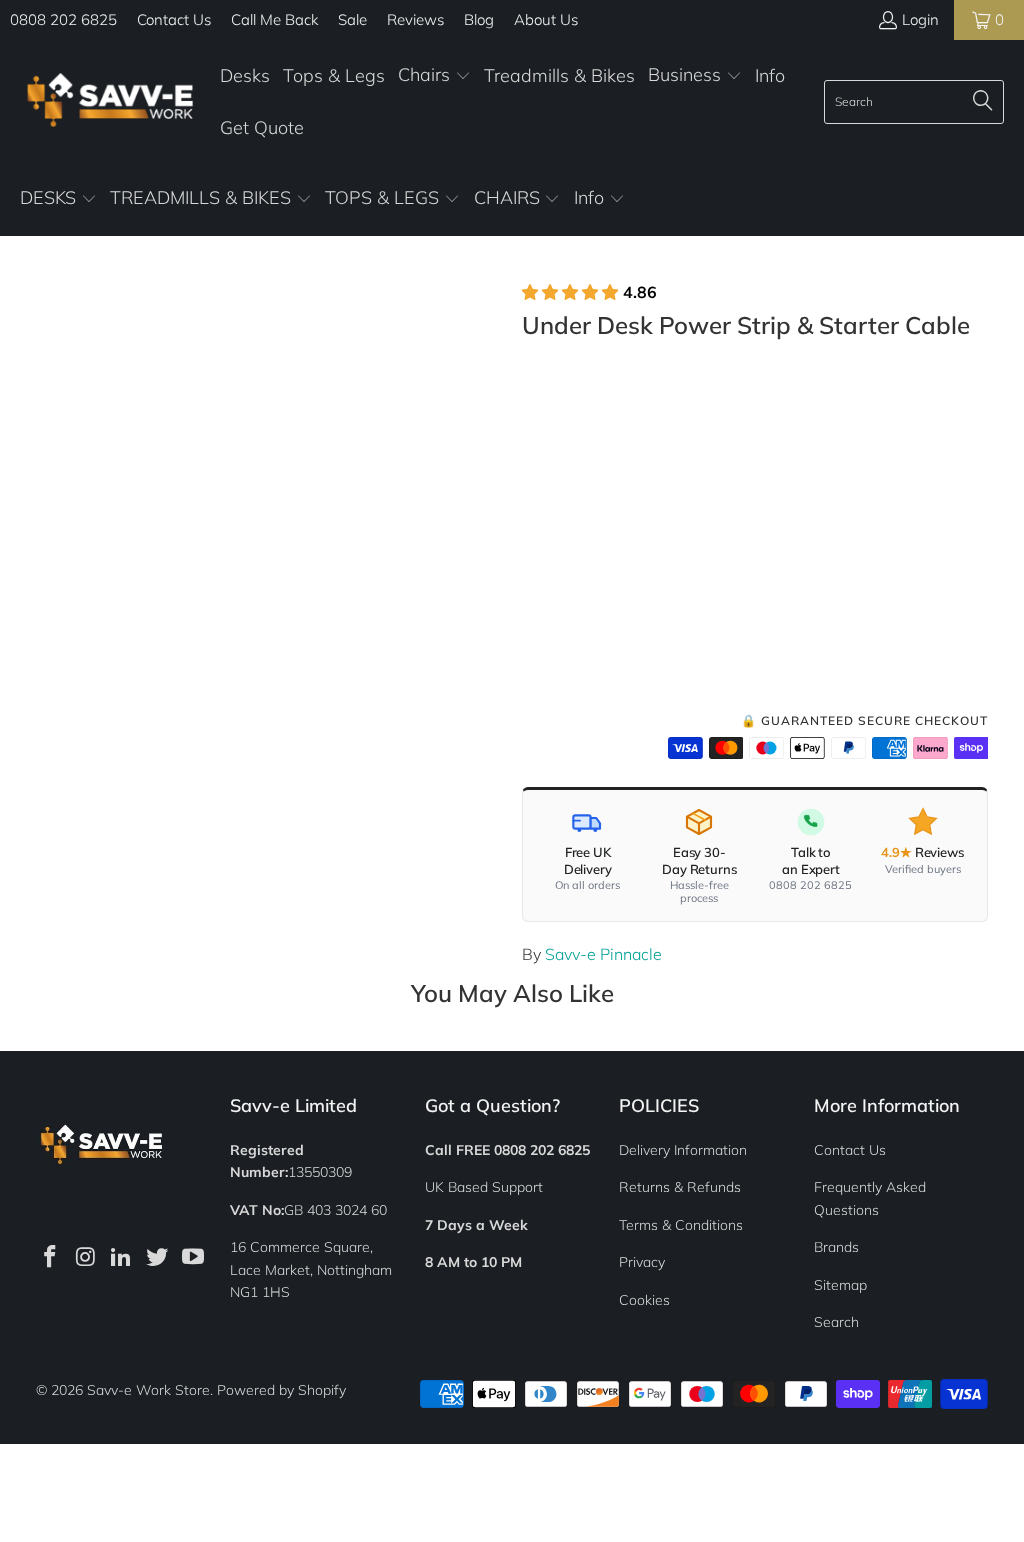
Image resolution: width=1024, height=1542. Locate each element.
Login (920, 19)
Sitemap (840, 1285)
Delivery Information (683, 1150)
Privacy (642, 1262)
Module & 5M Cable (602, 573)
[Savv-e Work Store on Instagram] (86, 1257)
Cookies (644, 1300)
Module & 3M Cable (771, 517)
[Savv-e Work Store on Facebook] (51, 1257)
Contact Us (174, 19)
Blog (479, 19)
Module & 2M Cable (602, 517)
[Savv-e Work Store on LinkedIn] (122, 1257)
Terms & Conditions (681, 1225)
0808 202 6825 (63, 19)
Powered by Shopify (281, 1390)
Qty (533, 634)
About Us (546, 19)
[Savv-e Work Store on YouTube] (193, 1257)
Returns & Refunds (680, 1187)
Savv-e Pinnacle (603, 954)
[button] (434, 76)
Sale (352, 19)
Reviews (415, 19)
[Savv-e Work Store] (110, 101)
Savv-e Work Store (148, 1390)
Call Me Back (274, 19)
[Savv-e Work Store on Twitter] (158, 1257)
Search (836, 1322)
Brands (836, 1247)
